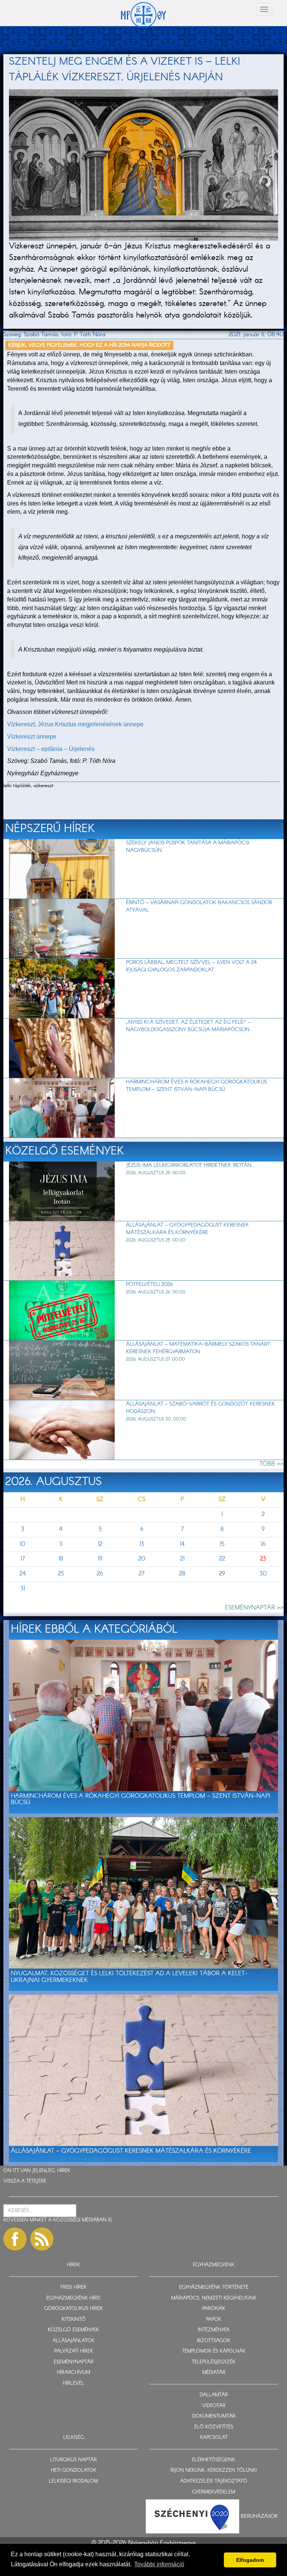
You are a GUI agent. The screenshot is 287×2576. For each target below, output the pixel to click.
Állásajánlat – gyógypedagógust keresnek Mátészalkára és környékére (187, 1229)
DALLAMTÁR (214, 2395)
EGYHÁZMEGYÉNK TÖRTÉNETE (214, 2287)
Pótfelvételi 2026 (149, 1284)
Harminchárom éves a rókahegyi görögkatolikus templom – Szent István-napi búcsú (196, 1086)
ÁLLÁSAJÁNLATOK (74, 2341)
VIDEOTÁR (214, 2406)
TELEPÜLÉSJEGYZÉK (214, 2362)
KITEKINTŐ (74, 2320)
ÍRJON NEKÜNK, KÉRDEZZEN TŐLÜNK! (214, 2470)
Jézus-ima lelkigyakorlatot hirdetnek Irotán (189, 1165)
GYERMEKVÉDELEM (214, 2492)
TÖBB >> (271, 1464)
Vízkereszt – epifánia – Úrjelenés (51, 749)
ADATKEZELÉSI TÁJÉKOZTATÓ (214, 2481)
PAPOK (214, 2320)
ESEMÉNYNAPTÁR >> (254, 1608)
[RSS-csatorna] (42, 2239)
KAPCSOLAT (214, 2438)
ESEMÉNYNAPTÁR (74, 2362)
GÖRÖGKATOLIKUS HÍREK (73, 2309)
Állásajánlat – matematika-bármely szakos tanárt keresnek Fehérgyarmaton (198, 1348)
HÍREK (64, 2171)
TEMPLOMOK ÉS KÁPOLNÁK (214, 2351)
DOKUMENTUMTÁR (214, 2416)
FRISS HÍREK (74, 2287)
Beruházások (259, 2516)
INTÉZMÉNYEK (214, 2330)
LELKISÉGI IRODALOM (73, 2481)
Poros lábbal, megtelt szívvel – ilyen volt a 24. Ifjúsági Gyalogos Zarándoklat (192, 966)
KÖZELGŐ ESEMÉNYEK (73, 2330)
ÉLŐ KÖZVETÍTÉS (214, 2427)
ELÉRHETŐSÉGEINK (214, 2460)
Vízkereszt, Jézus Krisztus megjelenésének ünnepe (75, 724)
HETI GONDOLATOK (74, 2470)
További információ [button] (159, 2564)
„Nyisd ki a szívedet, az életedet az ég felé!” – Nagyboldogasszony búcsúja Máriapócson (188, 1026)
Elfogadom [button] (250, 2560)
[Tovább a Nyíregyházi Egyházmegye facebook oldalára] (15, 2239)
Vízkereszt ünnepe (32, 737)
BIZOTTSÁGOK (214, 2341)
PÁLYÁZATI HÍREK (74, 2351)
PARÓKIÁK (214, 2309)
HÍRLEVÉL (73, 2383)
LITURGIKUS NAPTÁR (73, 2460)
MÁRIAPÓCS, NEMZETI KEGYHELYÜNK (214, 2298)
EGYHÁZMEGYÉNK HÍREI (73, 2298)
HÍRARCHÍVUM (73, 2373)
